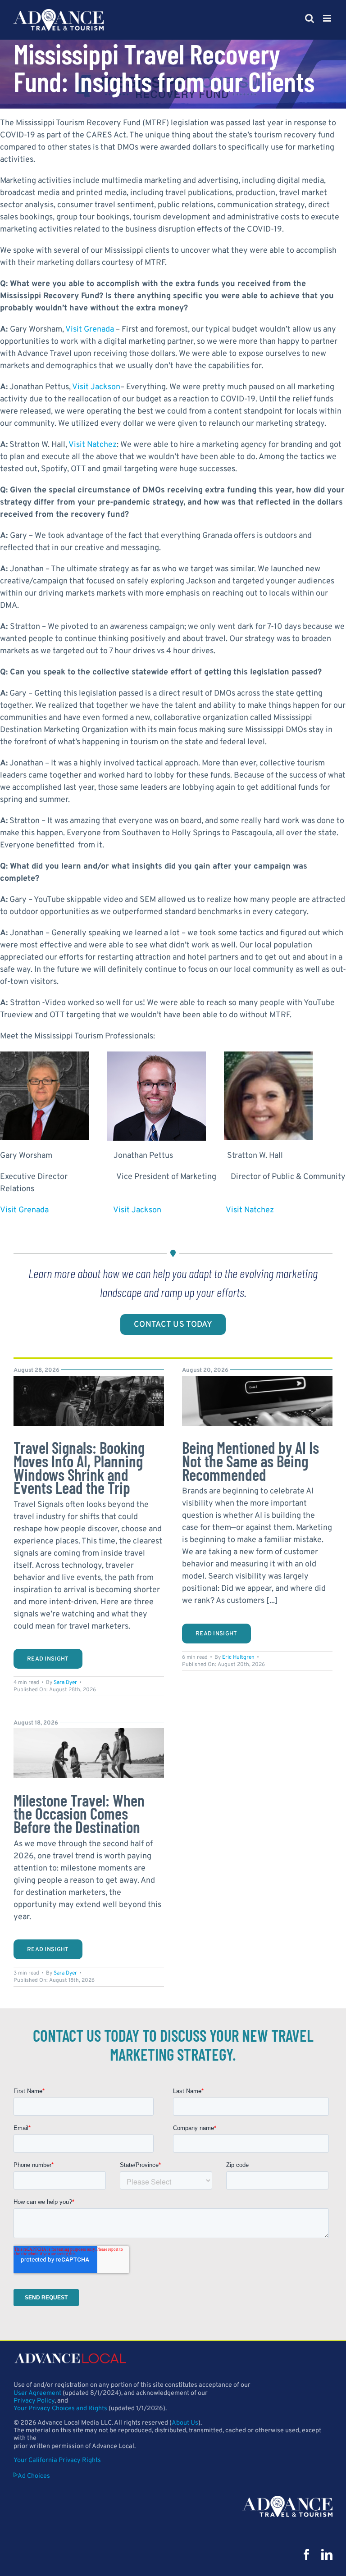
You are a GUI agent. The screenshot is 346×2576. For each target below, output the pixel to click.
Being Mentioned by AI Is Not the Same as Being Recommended (250, 1461)
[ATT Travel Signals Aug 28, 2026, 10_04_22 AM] (89, 1380)
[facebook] (307, 2555)
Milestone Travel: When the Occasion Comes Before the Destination (79, 1813)
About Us (185, 2423)
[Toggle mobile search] (310, 18)
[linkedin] (327, 2555)
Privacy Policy (34, 2401)
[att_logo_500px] (287, 2500)
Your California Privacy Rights (57, 2460)
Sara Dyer (65, 1683)
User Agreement (37, 2393)
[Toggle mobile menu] (328, 18)
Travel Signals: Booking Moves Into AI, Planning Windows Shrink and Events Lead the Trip (79, 1467)
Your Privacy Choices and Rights (60, 2409)
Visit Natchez (93, 445)
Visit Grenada (90, 330)
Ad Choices (34, 2476)
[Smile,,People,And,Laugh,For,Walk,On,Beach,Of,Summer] (89, 1732)
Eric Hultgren (238, 1657)
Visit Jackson (96, 387)
